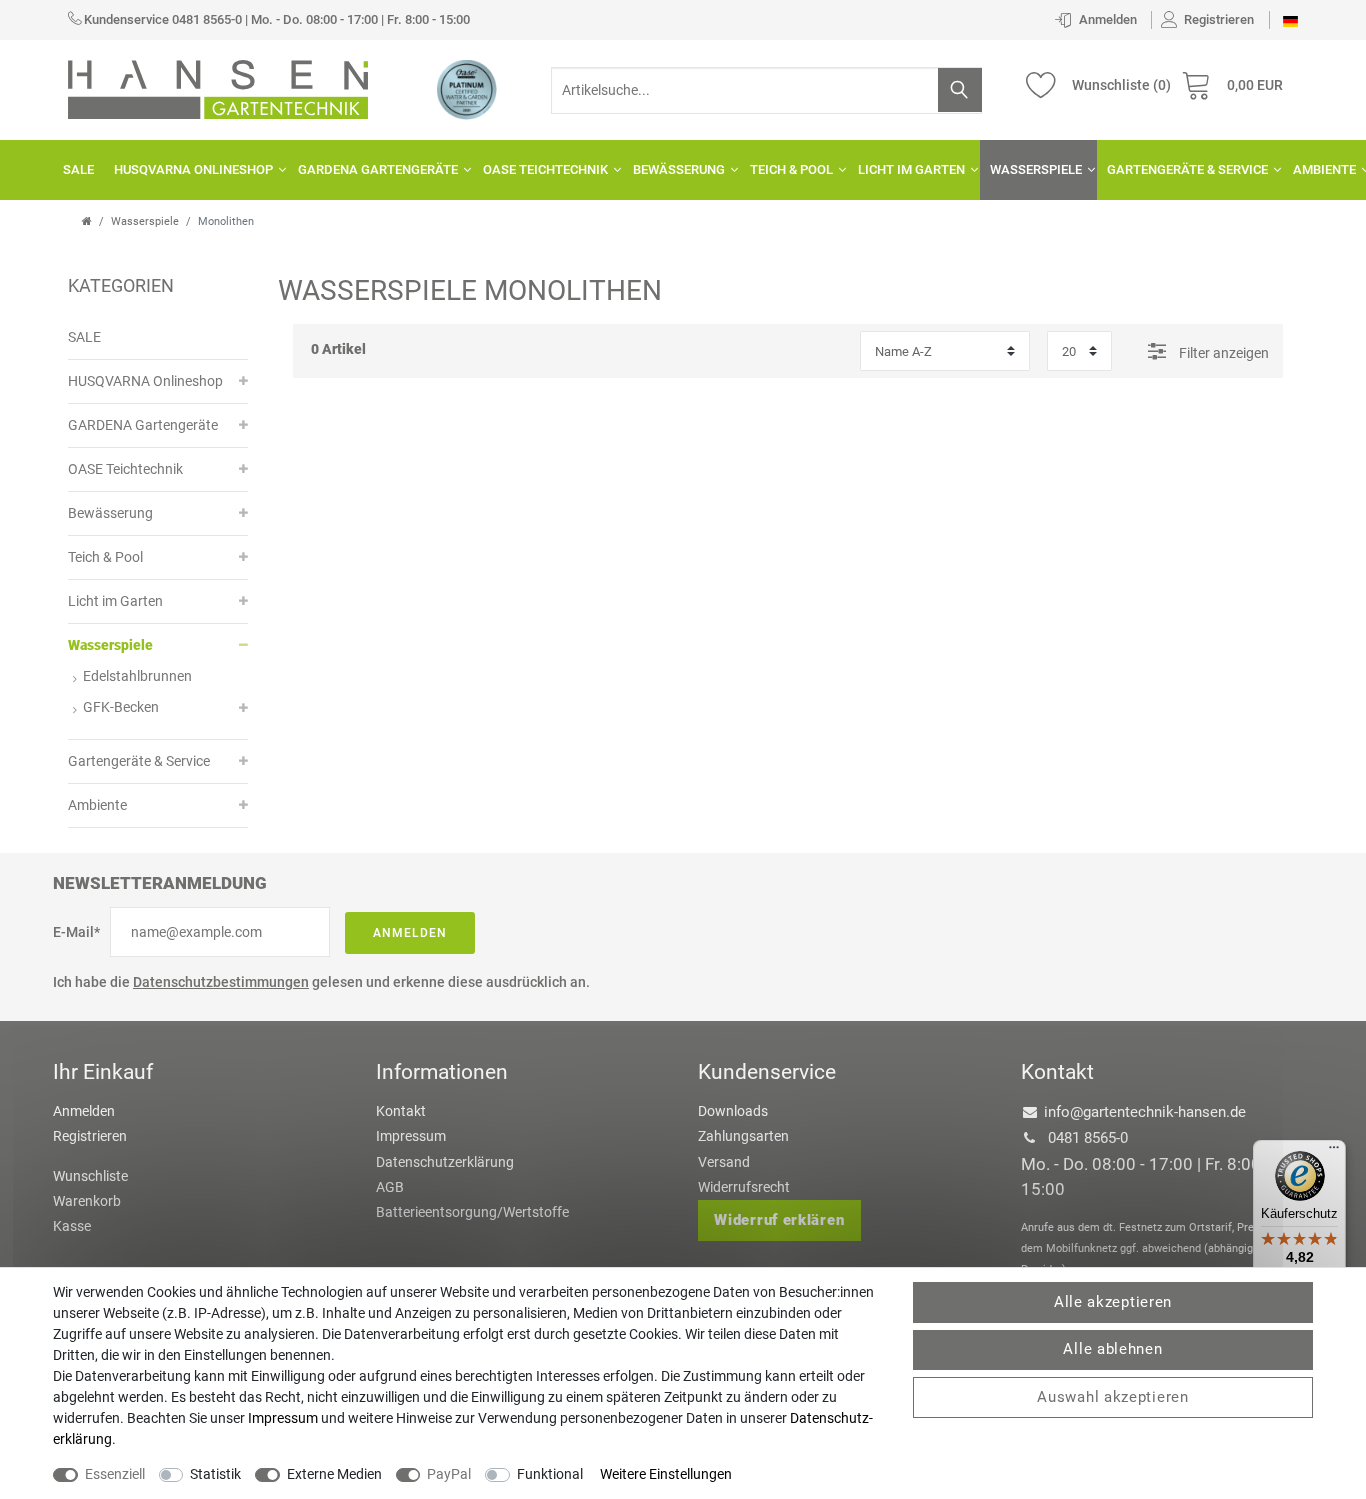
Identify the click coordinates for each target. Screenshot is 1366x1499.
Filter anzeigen (1222, 353)
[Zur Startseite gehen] (87, 221)
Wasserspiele (1036, 169)
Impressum (411, 1136)
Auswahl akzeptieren (1112, 1397)
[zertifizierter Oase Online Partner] (467, 89)
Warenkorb (87, 1201)
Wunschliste (90, 1176)
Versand (724, 1162)
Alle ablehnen (1112, 1349)
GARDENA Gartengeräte (378, 169)
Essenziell (115, 1474)
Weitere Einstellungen (666, 1474)
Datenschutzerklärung (445, 1162)
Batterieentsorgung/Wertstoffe (472, 1212)
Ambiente (97, 805)
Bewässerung (679, 169)
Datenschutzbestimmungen (221, 982)
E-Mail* (76, 932)
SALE (78, 169)
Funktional (550, 1474)
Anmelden (410, 933)
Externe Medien (334, 1474)
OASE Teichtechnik (545, 169)
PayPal (449, 1474)
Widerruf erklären (779, 1220)
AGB (390, 1187)
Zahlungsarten (743, 1136)
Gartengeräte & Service (1187, 169)
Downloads (733, 1111)
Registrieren (90, 1136)
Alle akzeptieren (1113, 1302)
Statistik (215, 1474)
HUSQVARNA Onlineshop (193, 169)
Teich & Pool (791, 169)
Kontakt (401, 1111)
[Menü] (1334, 1152)
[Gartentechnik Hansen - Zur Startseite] (218, 88)
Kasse (72, 1226)
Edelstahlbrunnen (137, 676)
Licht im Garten (911, 169)
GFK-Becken (121, 707)
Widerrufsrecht (744, 1187)
